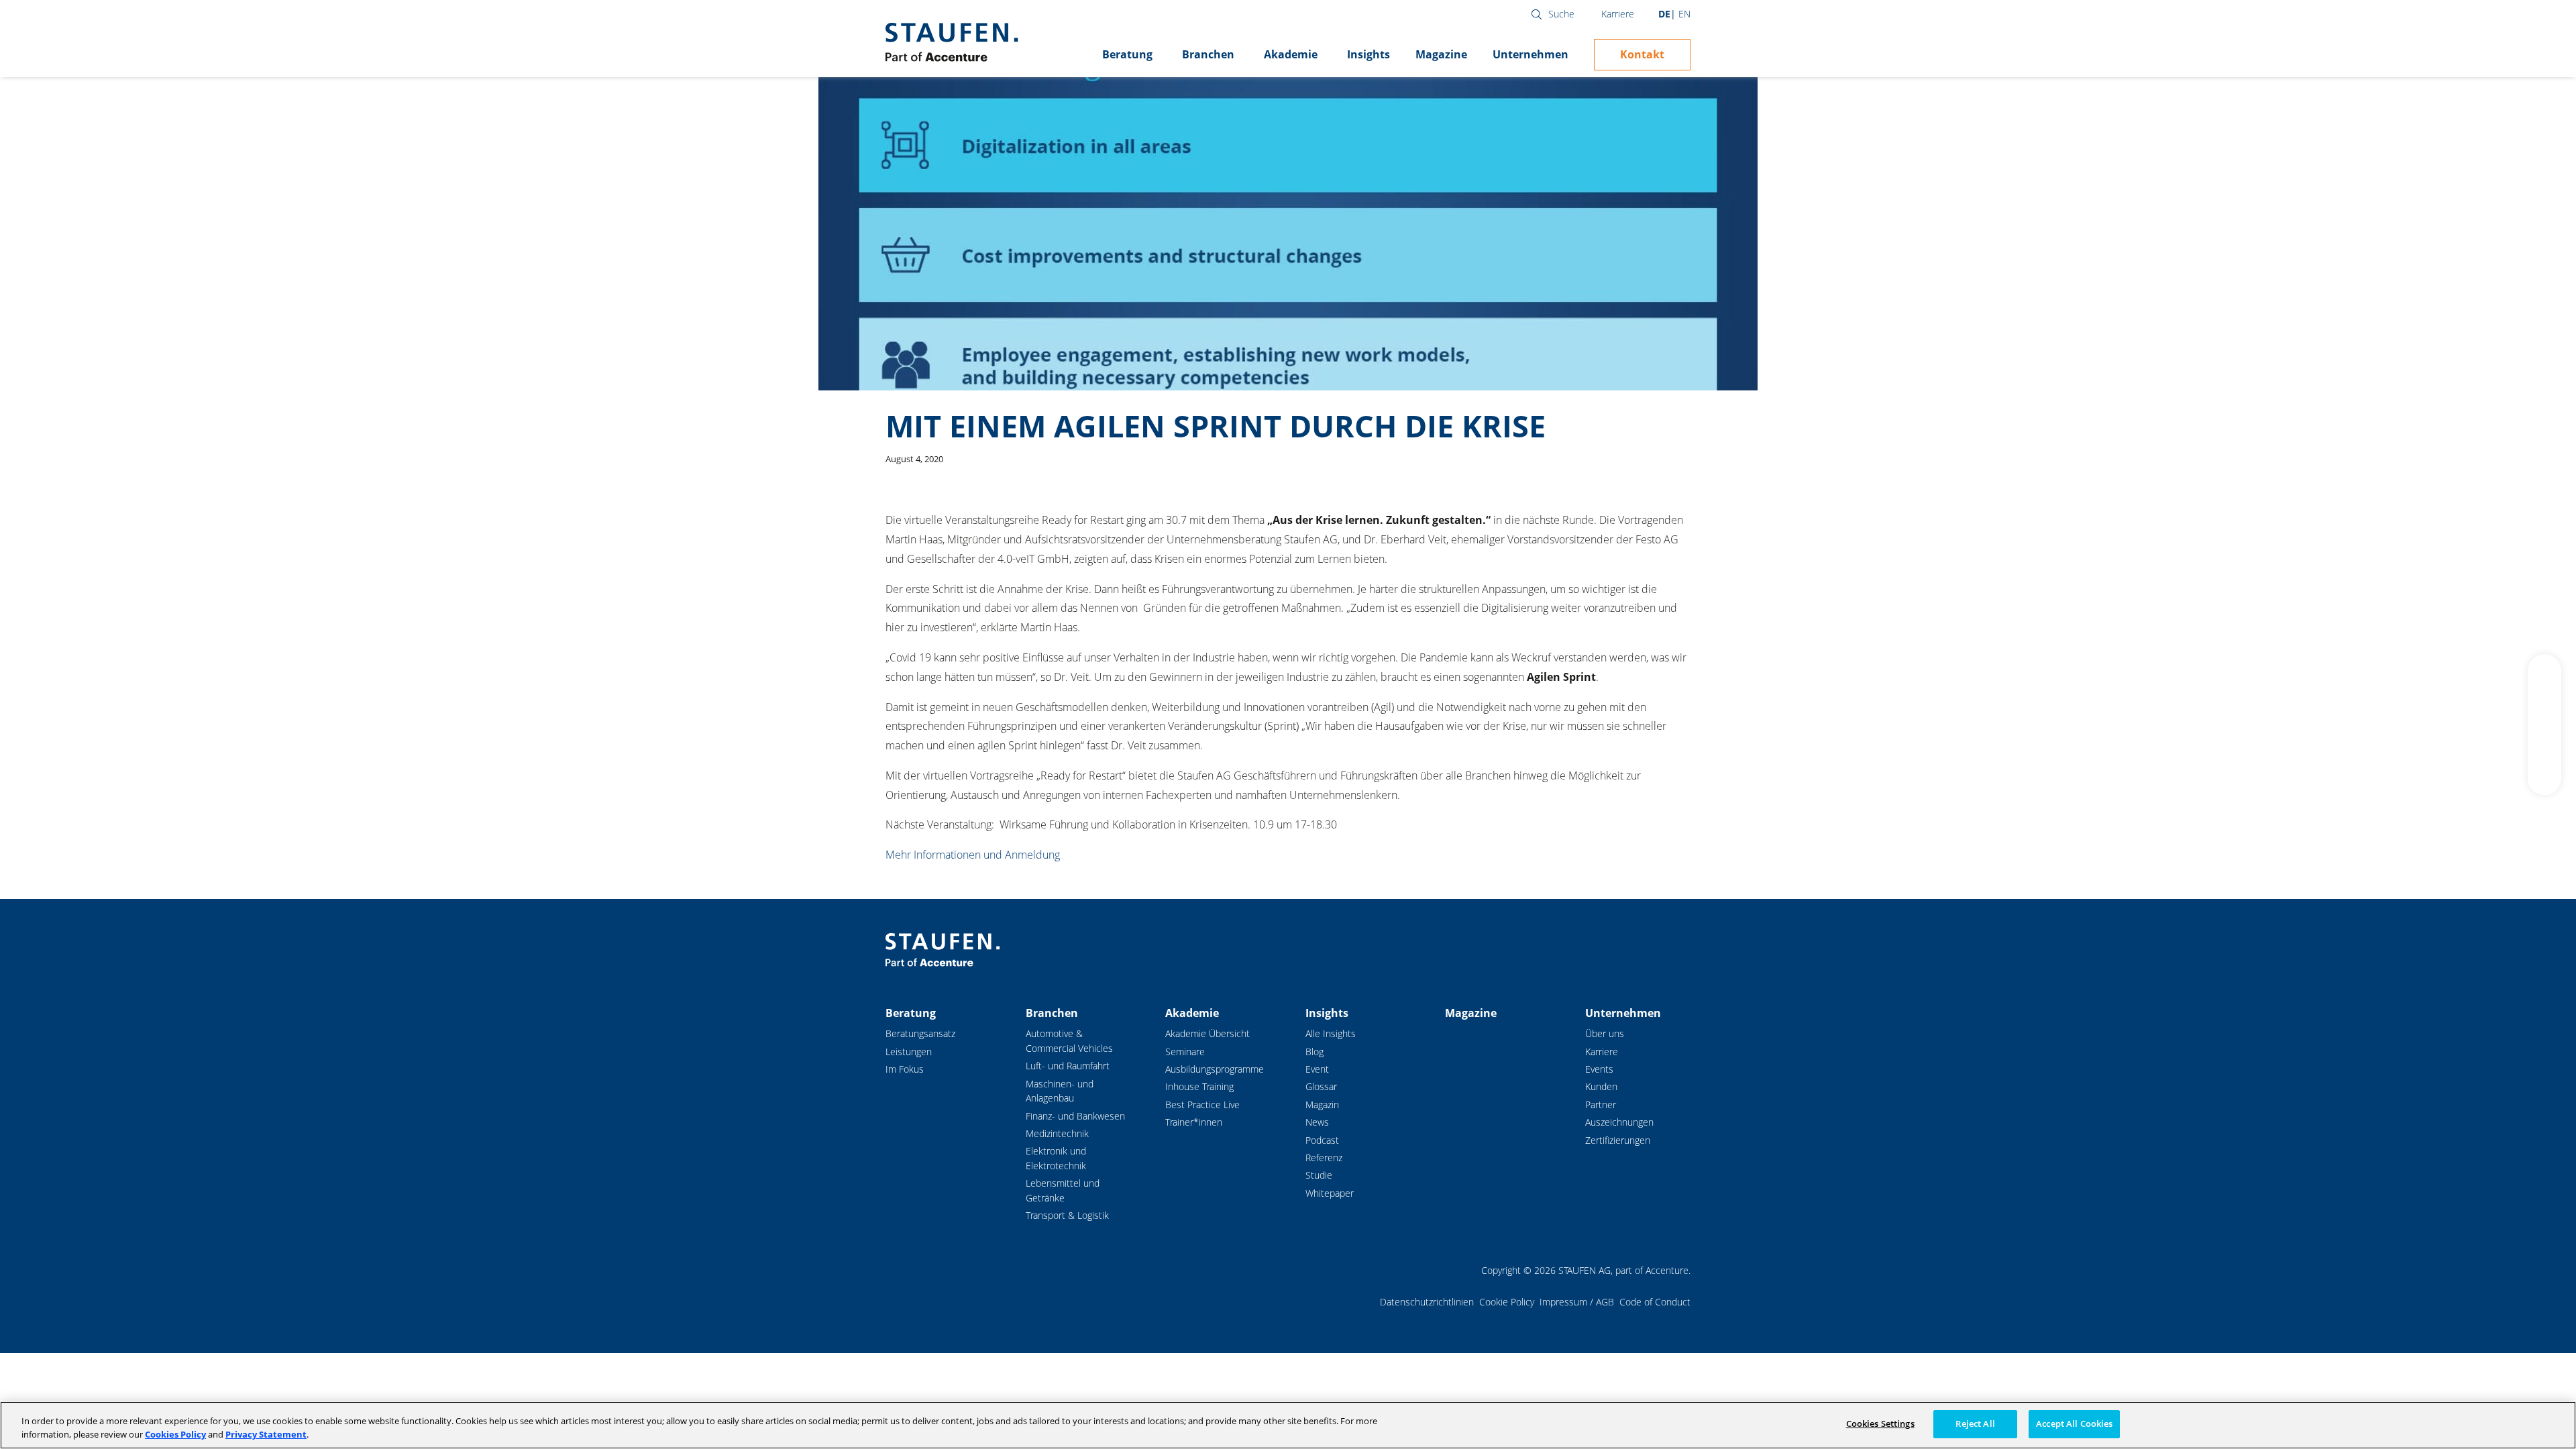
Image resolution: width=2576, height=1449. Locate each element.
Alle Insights (1331, 1033)
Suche (1561, 14)
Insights (1368, 54)
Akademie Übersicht (1207, 1033)
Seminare (1185, 1052)
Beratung (1127, 54)
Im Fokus (905, 1069)
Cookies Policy (175, 1434)
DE (1664, 14)
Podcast (1322, 1140)
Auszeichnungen (1619, 1122)
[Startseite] (952, 42)
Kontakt (1642, 54)
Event (1317, 1069)
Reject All (1975, 1424)
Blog (1314, 1052)
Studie (1319, 1175)
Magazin (1322, 1105)
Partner (1601, 1105)
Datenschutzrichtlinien (1427, 1302)
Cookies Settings (1880, 1424)
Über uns (1605, 1033)
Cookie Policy (1507, 1302)
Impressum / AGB (1577, 1302)
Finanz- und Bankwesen (1075, 1116)
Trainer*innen (1194, 1122)
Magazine (1441, 54)
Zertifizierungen (1618, 1140)
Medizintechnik (1057, 1133)
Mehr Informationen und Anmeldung (973, 855)
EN (1684, 14)
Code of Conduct (1655, 1302)
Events (1599, 1069)
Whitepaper (1330, 1193)
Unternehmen (1531, 54)
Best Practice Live (1202, 1105)
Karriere (1618, 14)
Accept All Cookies (2074, 1424)
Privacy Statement (266, 1434)
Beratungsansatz (920, 1033)
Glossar (1321, 1086)
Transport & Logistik (1067, 1215)
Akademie (1291, 54)
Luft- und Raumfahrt (1068, 1066)
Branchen (1208, 54)
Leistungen (909, 1052)
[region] (1288, 1425)
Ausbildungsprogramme (1215, 1069)
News (1317, 1122)
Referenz (1324, 1158)
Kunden (1601, 1086)
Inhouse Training (1199, 1086)
